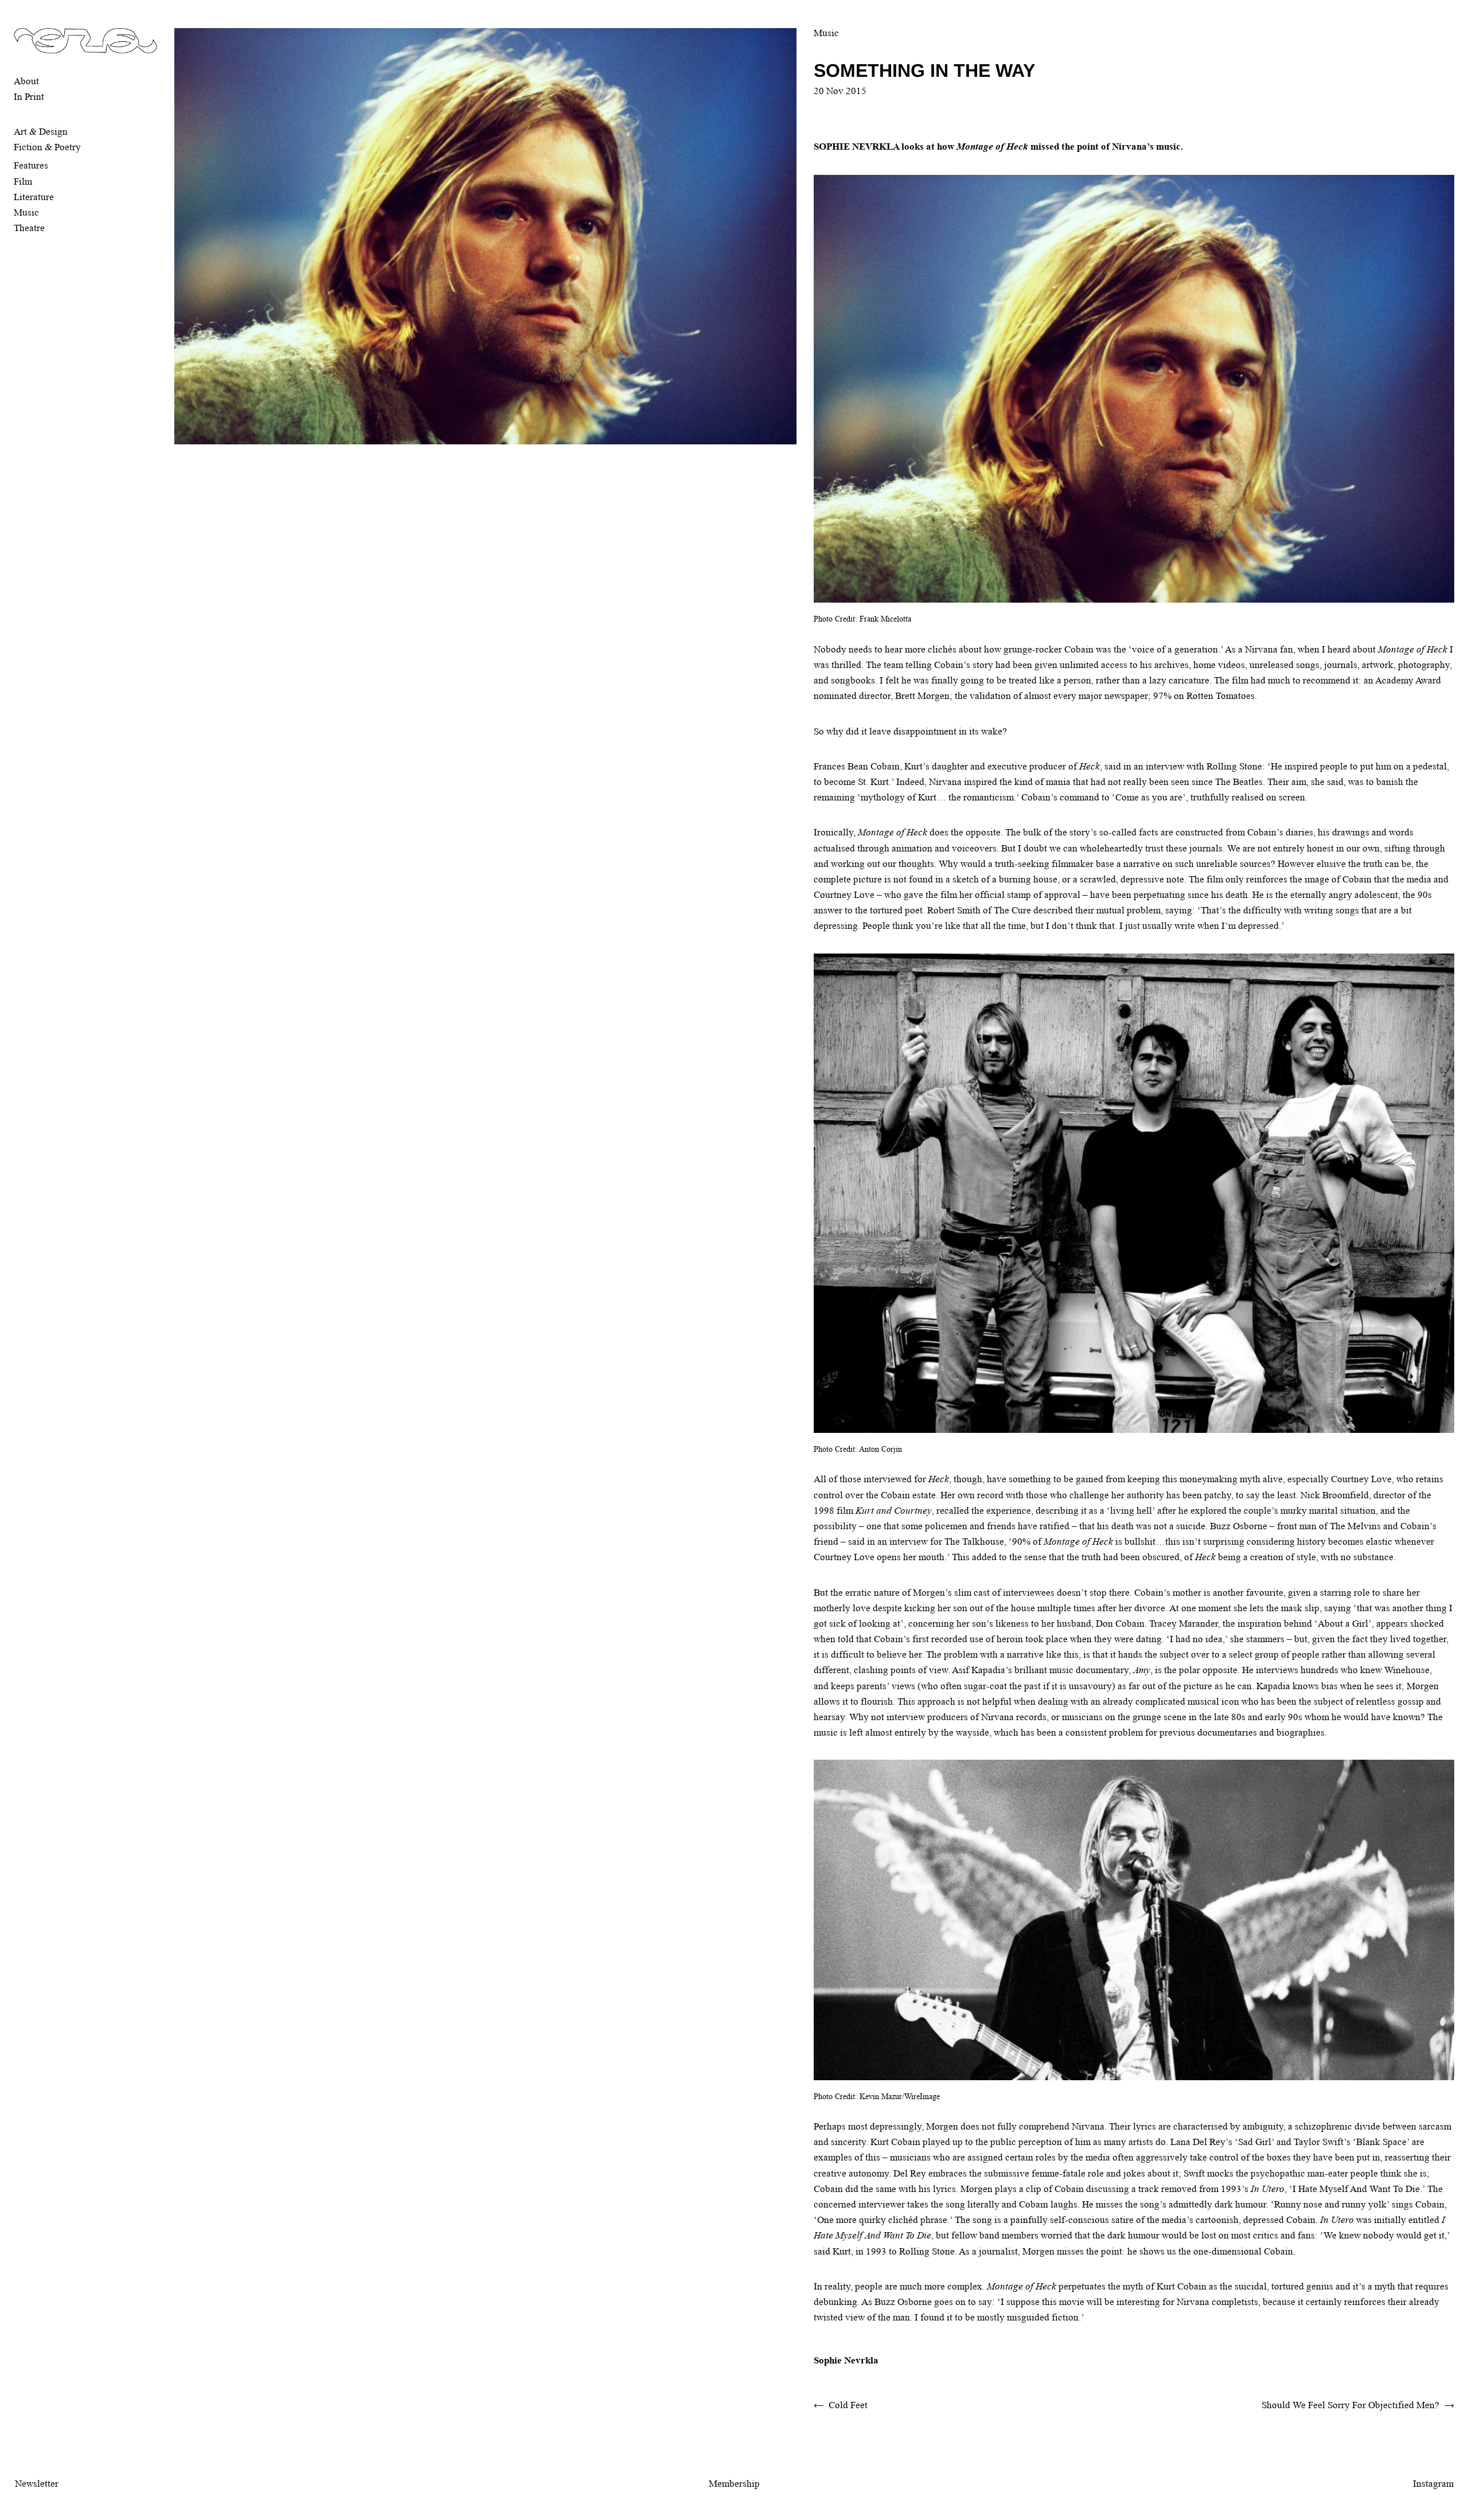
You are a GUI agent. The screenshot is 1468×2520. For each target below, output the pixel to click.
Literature (34, 197)
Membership (734, 2484)
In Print (29, 97)
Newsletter (37, 2484)
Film (23, 181)
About (26, 81)
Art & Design (41, 132)
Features (31, 165)
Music (26, 212)
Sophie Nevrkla (846, 2360)
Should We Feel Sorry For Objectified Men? (1350, 2405)
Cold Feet (848, 2405)
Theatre (29, 228)
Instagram (1433, 2484)
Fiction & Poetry (47, 147)
